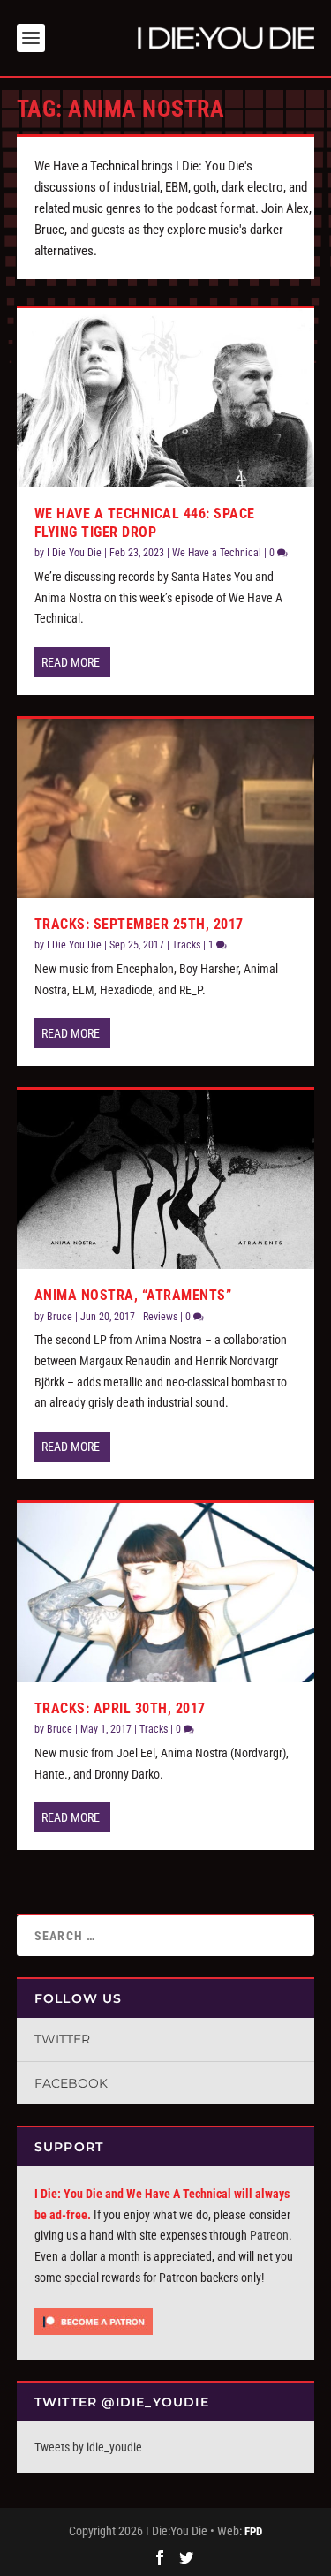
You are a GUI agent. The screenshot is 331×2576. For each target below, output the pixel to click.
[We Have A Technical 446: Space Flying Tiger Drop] (166, 397)
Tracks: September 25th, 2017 (139, 924)
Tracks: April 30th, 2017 (120, 1708)
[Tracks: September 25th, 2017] (166, 808)
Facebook (71, 2083)
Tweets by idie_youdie (88, 2447)
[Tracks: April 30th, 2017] (166, 1592)
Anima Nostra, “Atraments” (133, 1295)
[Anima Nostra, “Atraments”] (166, 1179)
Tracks (186, 945)
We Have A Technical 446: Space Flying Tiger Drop (145, 523)
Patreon (269, 2235)
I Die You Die (74, 553)
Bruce (60, 1317)
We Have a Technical (217, 553)
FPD (253, 2531)
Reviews (160, 1317)
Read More (71, 662)
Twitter (62, 2039)
